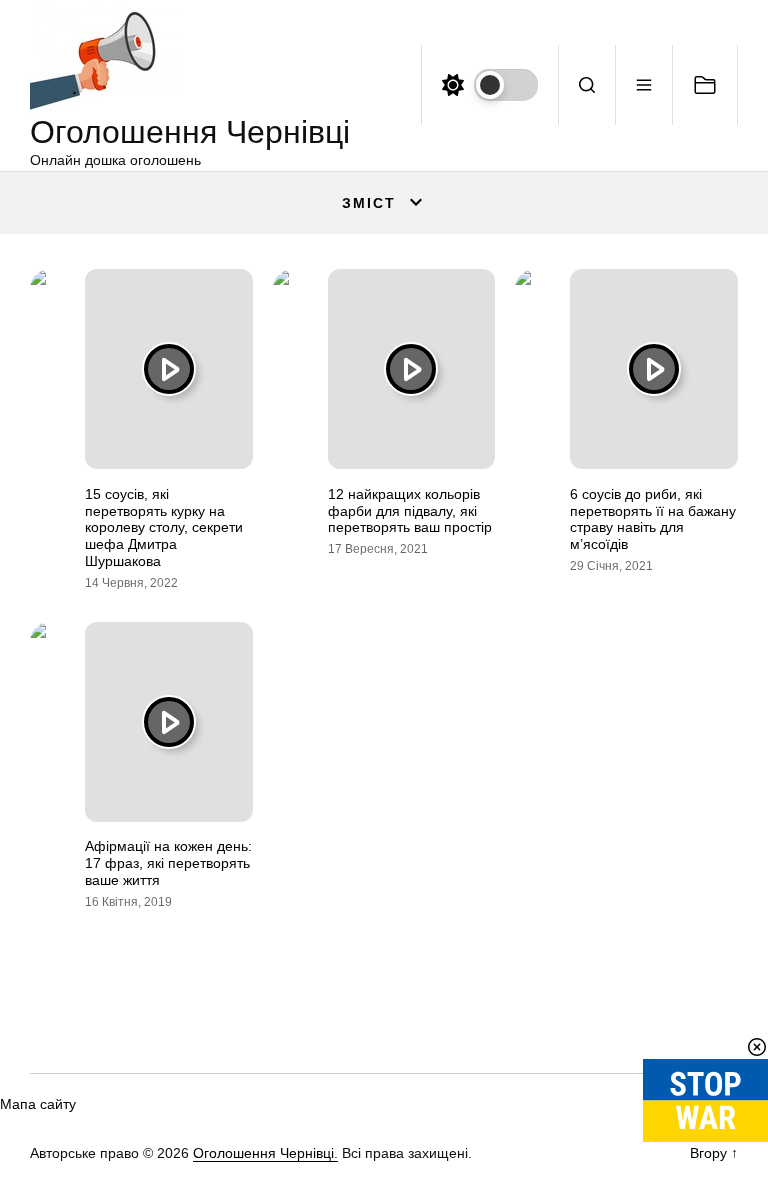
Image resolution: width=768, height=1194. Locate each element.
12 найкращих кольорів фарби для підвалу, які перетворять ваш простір (410, 511)
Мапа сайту (38, 1104)
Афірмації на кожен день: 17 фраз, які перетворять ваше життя (168, 863)
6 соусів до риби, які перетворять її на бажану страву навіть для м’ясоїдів (653, 519)
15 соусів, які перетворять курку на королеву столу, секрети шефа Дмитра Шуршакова (164, 527)
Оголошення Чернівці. (265, 1153)
